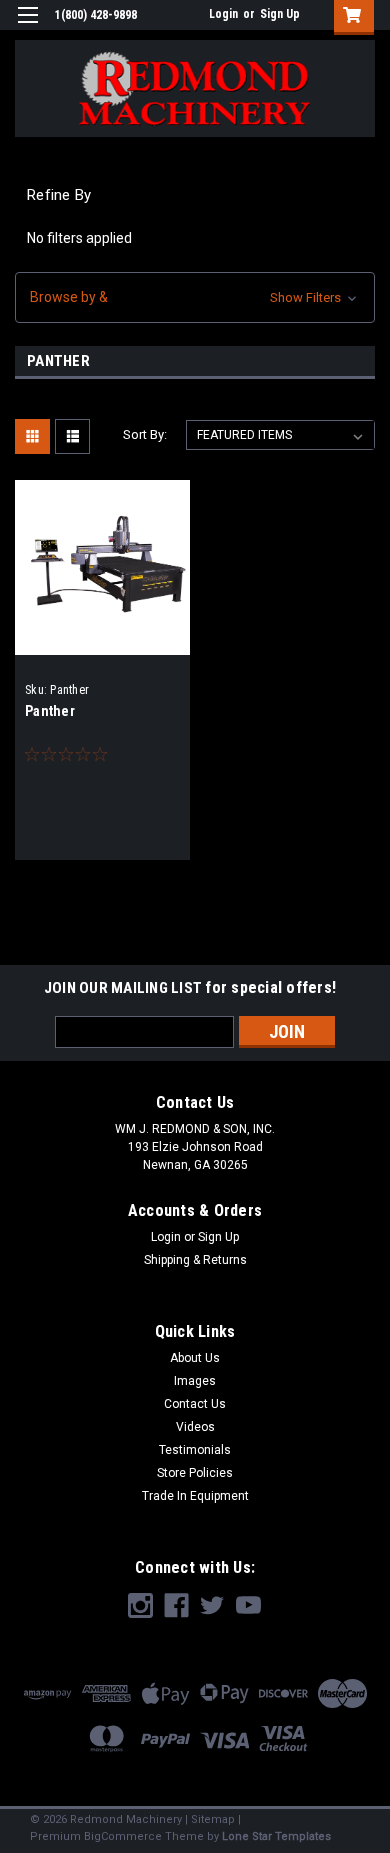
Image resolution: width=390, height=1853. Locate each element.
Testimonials (195, 1450)
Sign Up (280, 14)
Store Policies (195, 1473)
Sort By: (145, 434)
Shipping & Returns (195, 1260)
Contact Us (195, 1404)
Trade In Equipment (195, 1496)
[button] (195, 297)
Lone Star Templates (276, 1836)
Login (223, 14)
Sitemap (213, 1819)
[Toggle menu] (27, 27)
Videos (195, 1427)
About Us (195, 1358)
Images (195, 1381)
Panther (50, 711)
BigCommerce (123, 1836)
